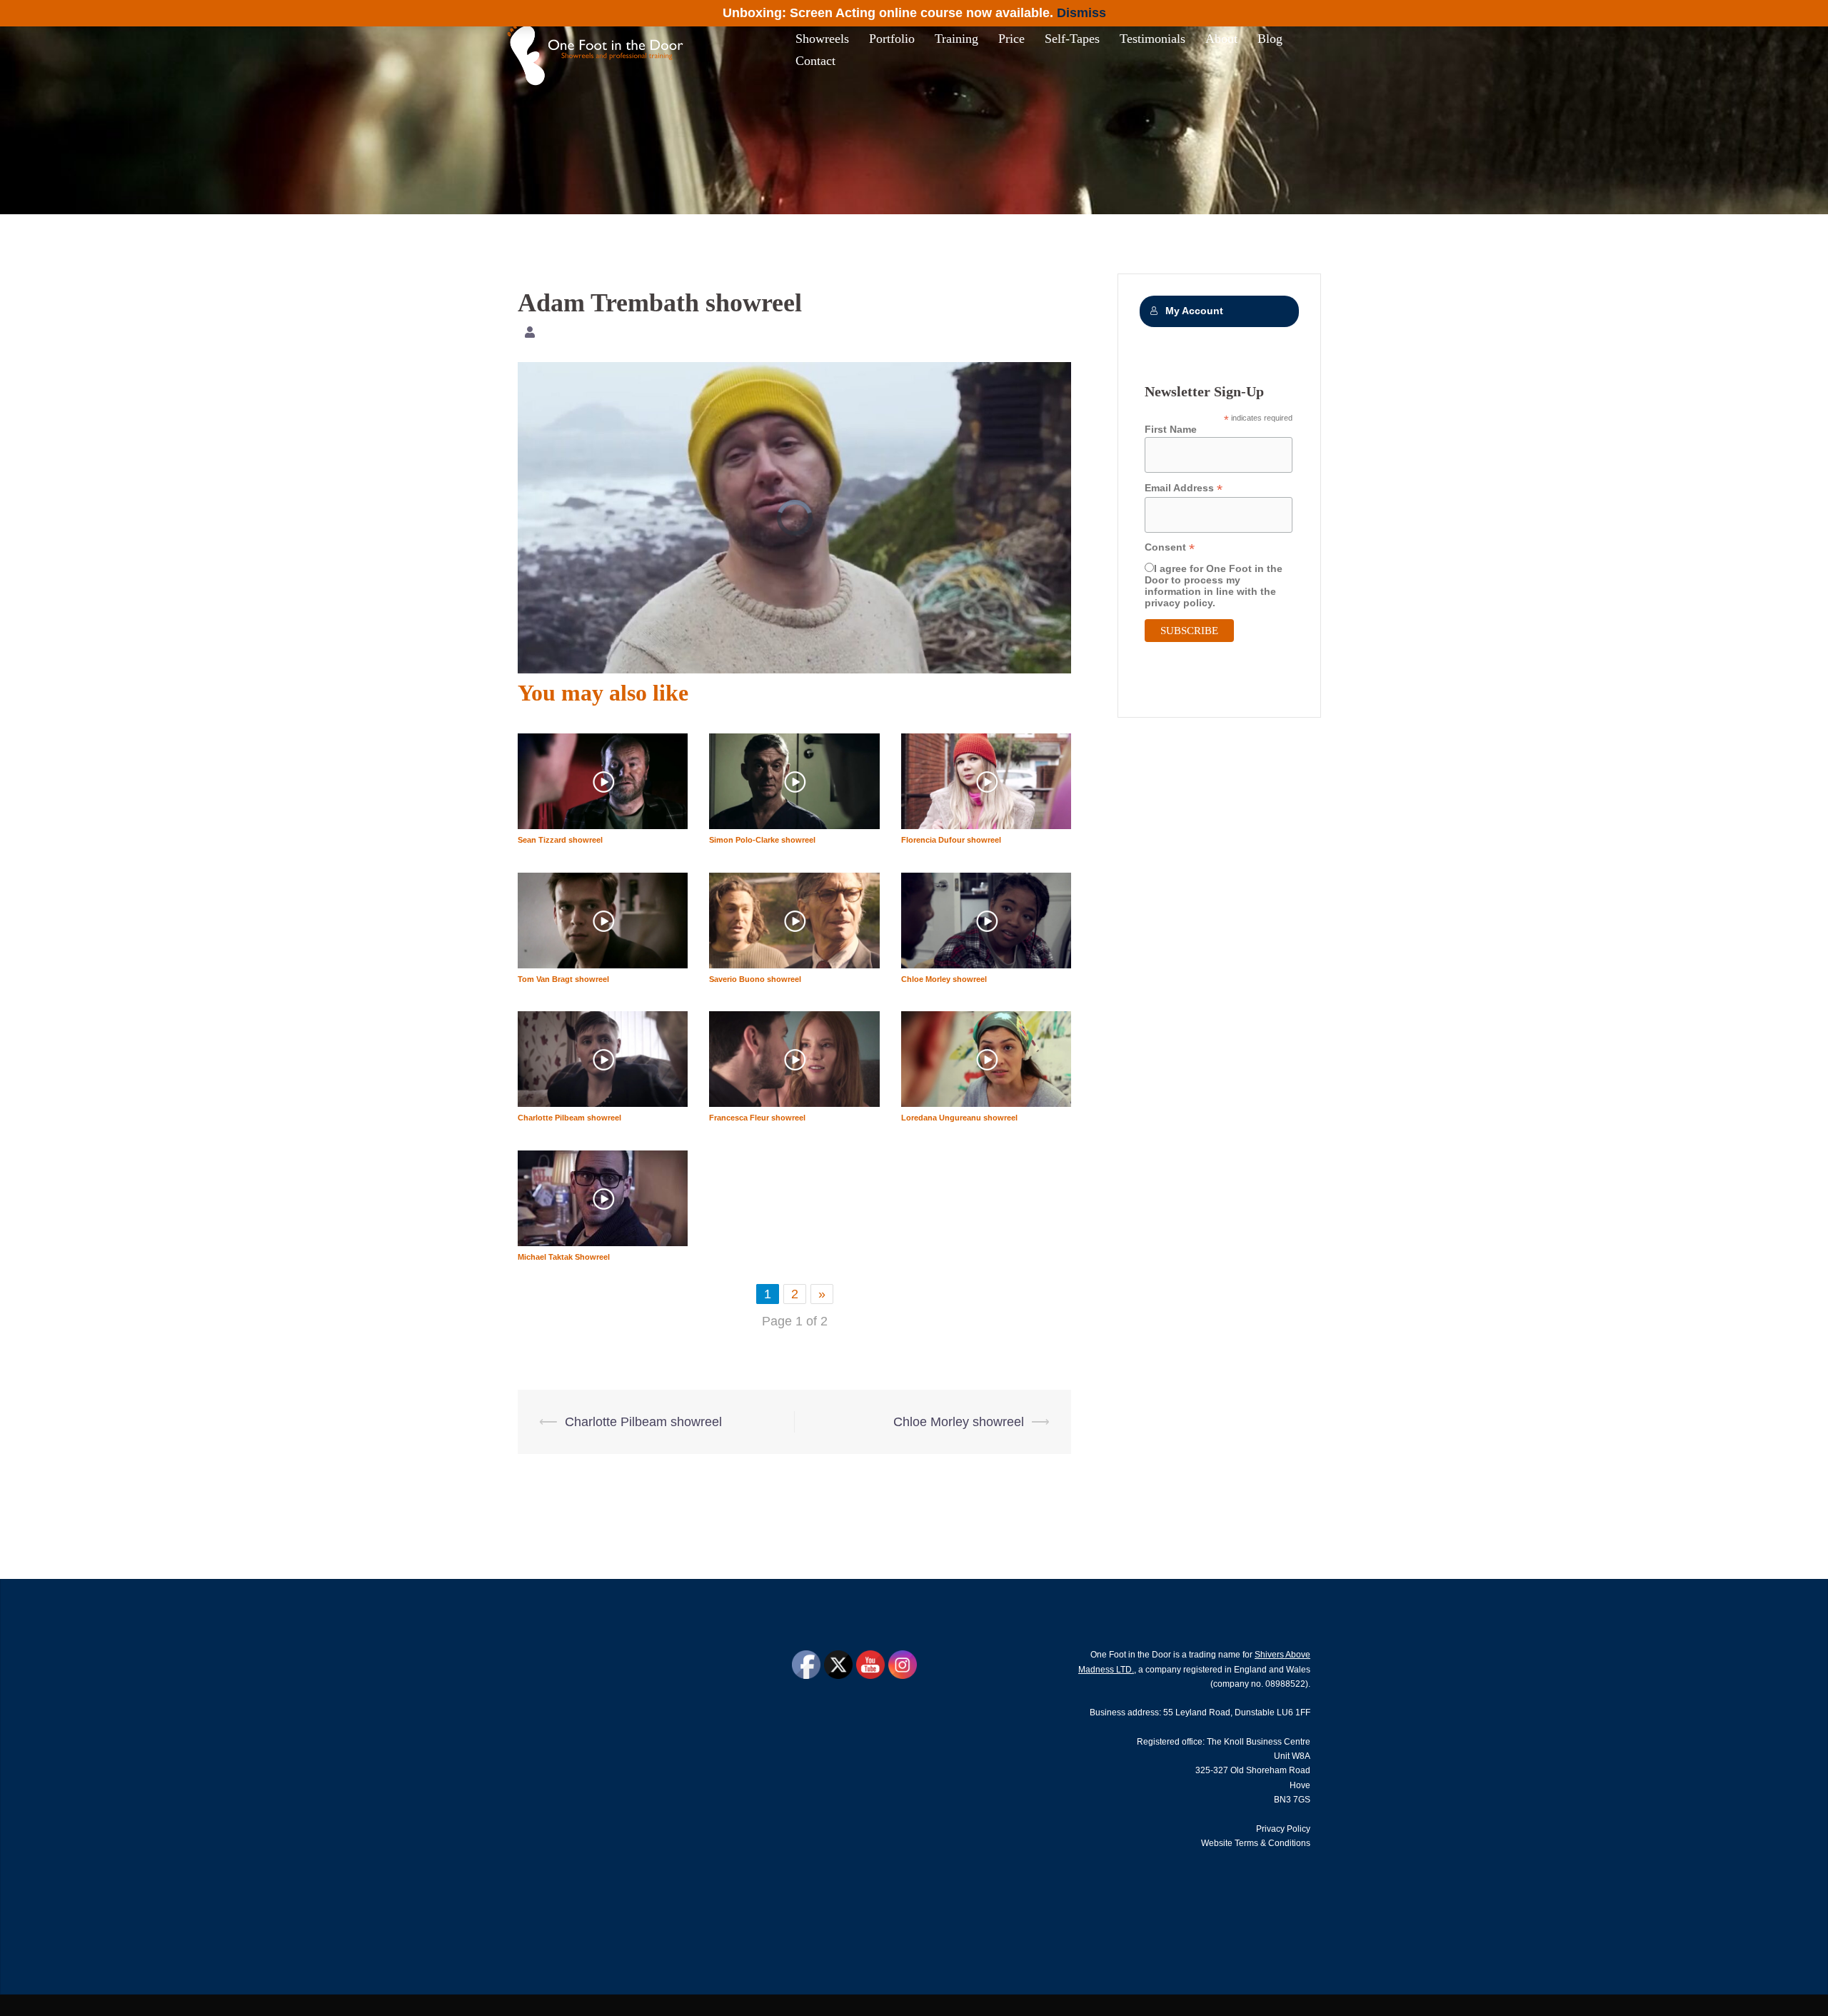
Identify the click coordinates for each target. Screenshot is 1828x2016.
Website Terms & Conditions (1256, 1843)
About (1221, 39)
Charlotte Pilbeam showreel (569, 1118)
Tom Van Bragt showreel (563, 979)
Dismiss (1081, 13)
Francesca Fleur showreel (757, 1118)
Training (956, 39)
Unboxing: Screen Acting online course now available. (888, 13)
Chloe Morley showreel (944, 979)
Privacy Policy (1283, 1829)
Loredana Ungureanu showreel (959, 1118)
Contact (815, 61)
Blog (1270, 39)
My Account (1194, 311)
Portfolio (892, 39)
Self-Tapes (1072, 39)
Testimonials (1152, 39)
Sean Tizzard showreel (560, 840)
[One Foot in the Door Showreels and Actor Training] (599, 49)
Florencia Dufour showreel (951, 840)
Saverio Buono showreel (755, 979)
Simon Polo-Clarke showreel (762, 840)
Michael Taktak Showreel (564, 1257)
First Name (1171, 429)
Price (1011, 39)
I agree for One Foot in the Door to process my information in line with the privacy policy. (1214, 586)
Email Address (1184, 488)
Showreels (822, 39)
